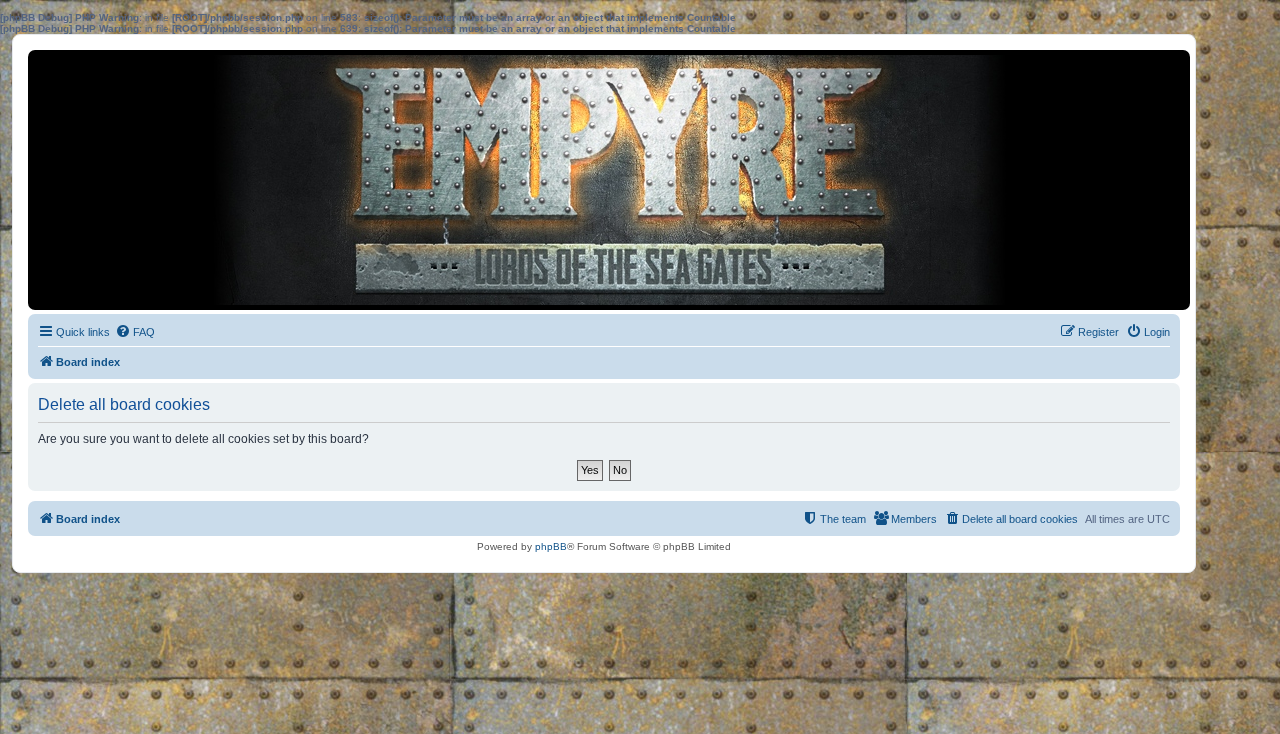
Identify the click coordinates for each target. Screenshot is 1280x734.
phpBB (551, 546)
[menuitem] (135, 332)
